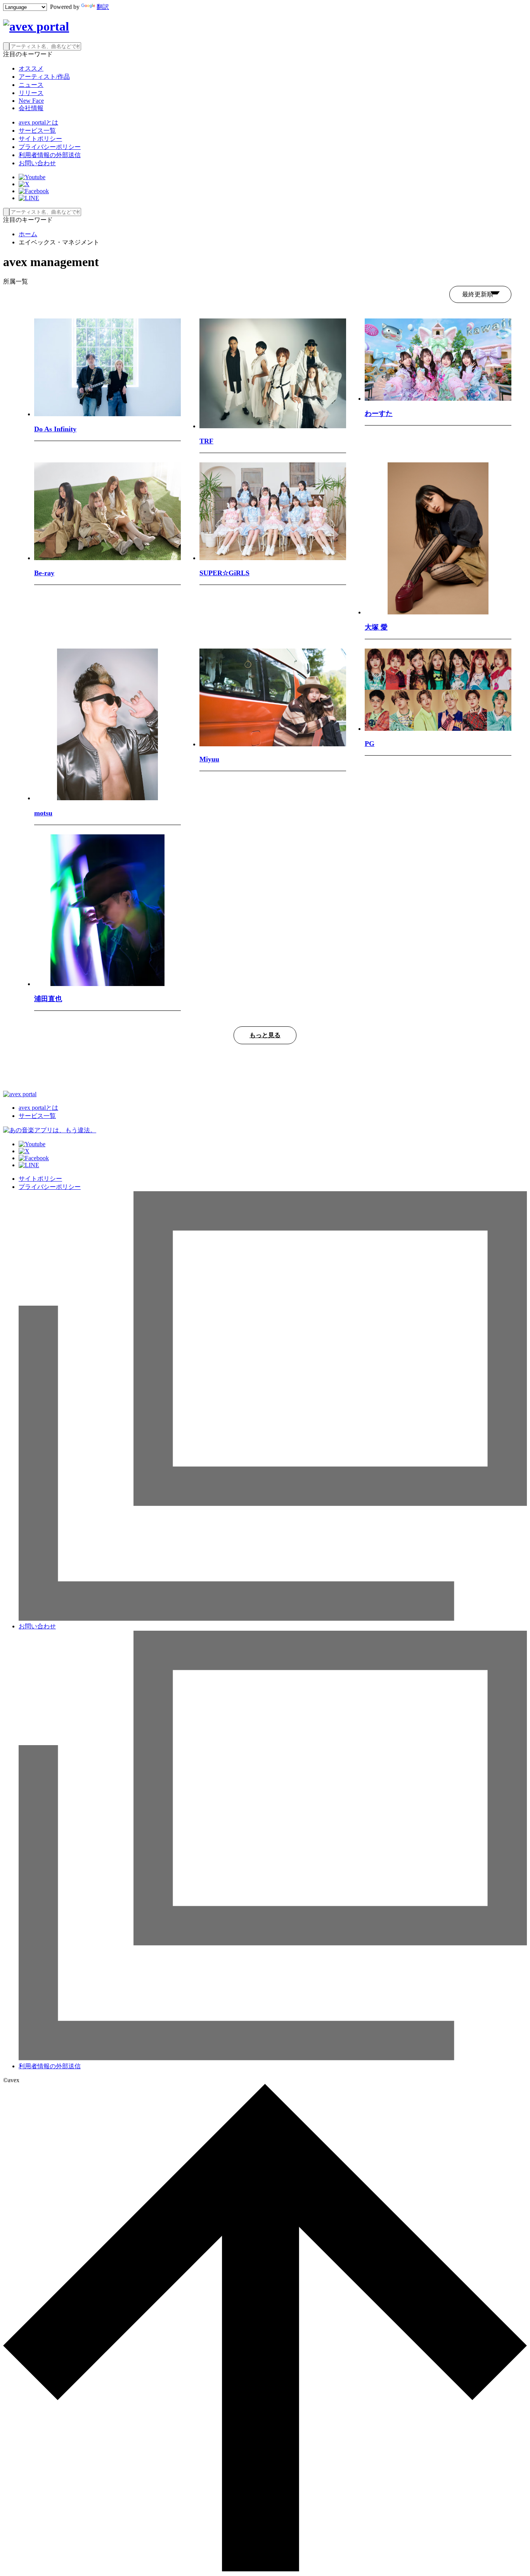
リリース (31, 93)
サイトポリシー (40, 139)
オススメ (31, 68)
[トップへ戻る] (265, 2569)
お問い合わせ (37, 163)
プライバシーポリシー (50, 147)
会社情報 (31, 108)
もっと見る (265, 1035)
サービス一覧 (37, 131)
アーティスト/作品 (44, 77)
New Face (31, 101)
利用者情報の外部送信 (50, 155)
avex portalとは (38, 122)
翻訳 (103, 7)
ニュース (31, 85)
